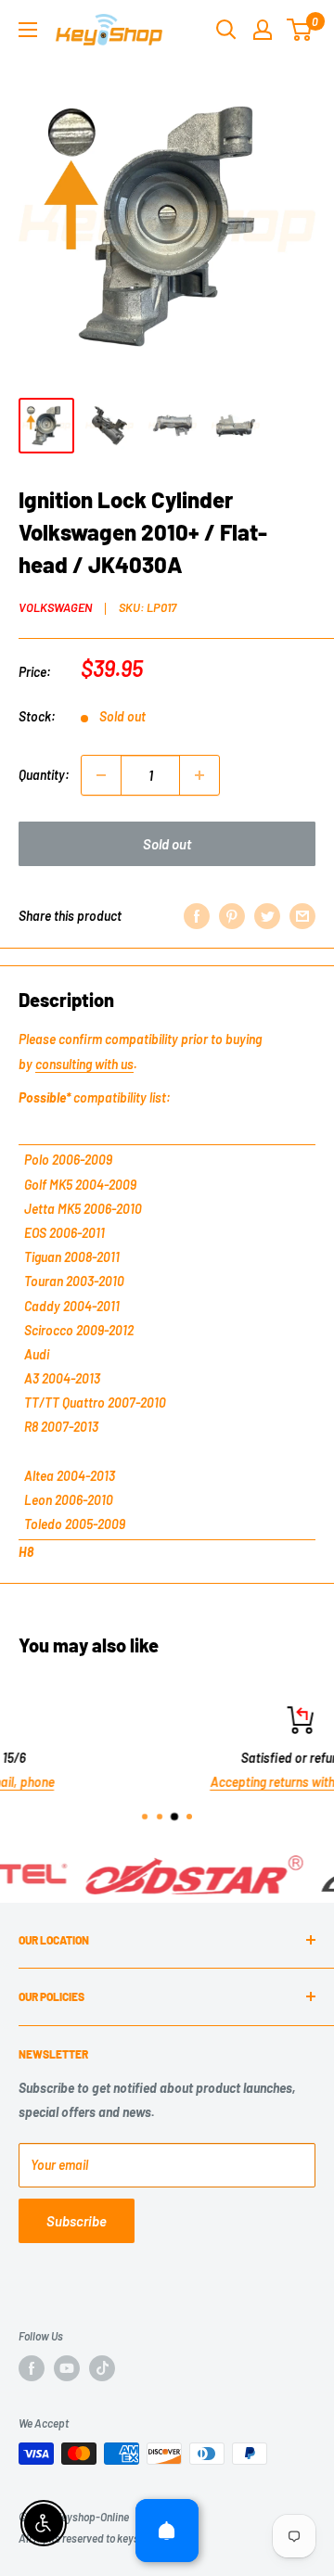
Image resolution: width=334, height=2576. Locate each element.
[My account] (263, 30)
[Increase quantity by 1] (199, 775)
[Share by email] (302, 916)
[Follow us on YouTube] (67, 2368)
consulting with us (84, 1064)
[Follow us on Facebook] (32, 2368)
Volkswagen (55, 607)
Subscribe (77, 2221)
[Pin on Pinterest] (232, 916)
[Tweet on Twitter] (267, 916)
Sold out (167, 844)
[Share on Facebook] (197, 916)
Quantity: (44, 775)
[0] (300, 30)
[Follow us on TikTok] (102, 2368)
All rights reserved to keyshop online (103, 2538)
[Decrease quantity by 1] (101, 775)
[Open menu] (28, 30)
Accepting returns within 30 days (175, 1783)
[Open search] (226, 30)
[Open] (167, 2531)
